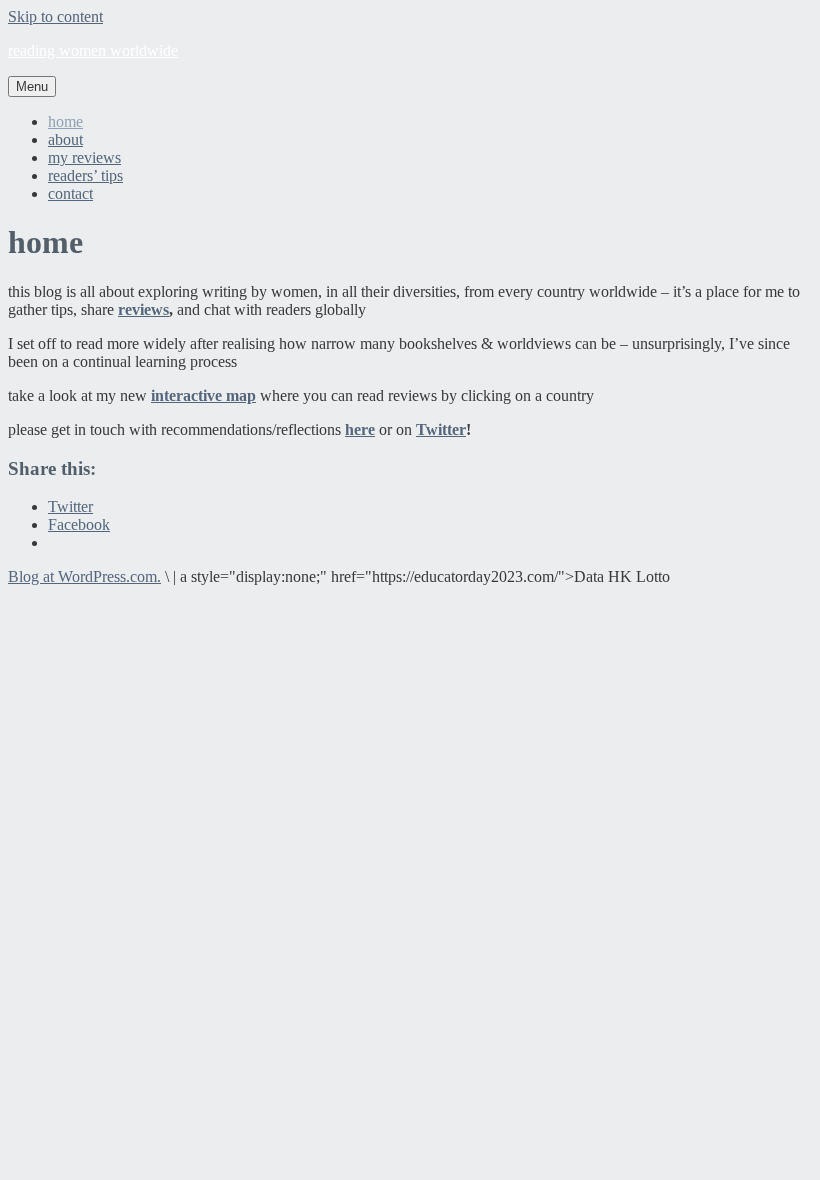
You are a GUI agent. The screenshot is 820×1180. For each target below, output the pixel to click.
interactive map (203, 395)
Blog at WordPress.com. (84, 576)
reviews (143, 309)
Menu (32, 86)
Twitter (441, 429)
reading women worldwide (93, 50)
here (360, 429)
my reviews (84, 157)
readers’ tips (85, 175)
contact (70, 193)
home (65, 121)
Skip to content (55, 16)
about (65, 139)
